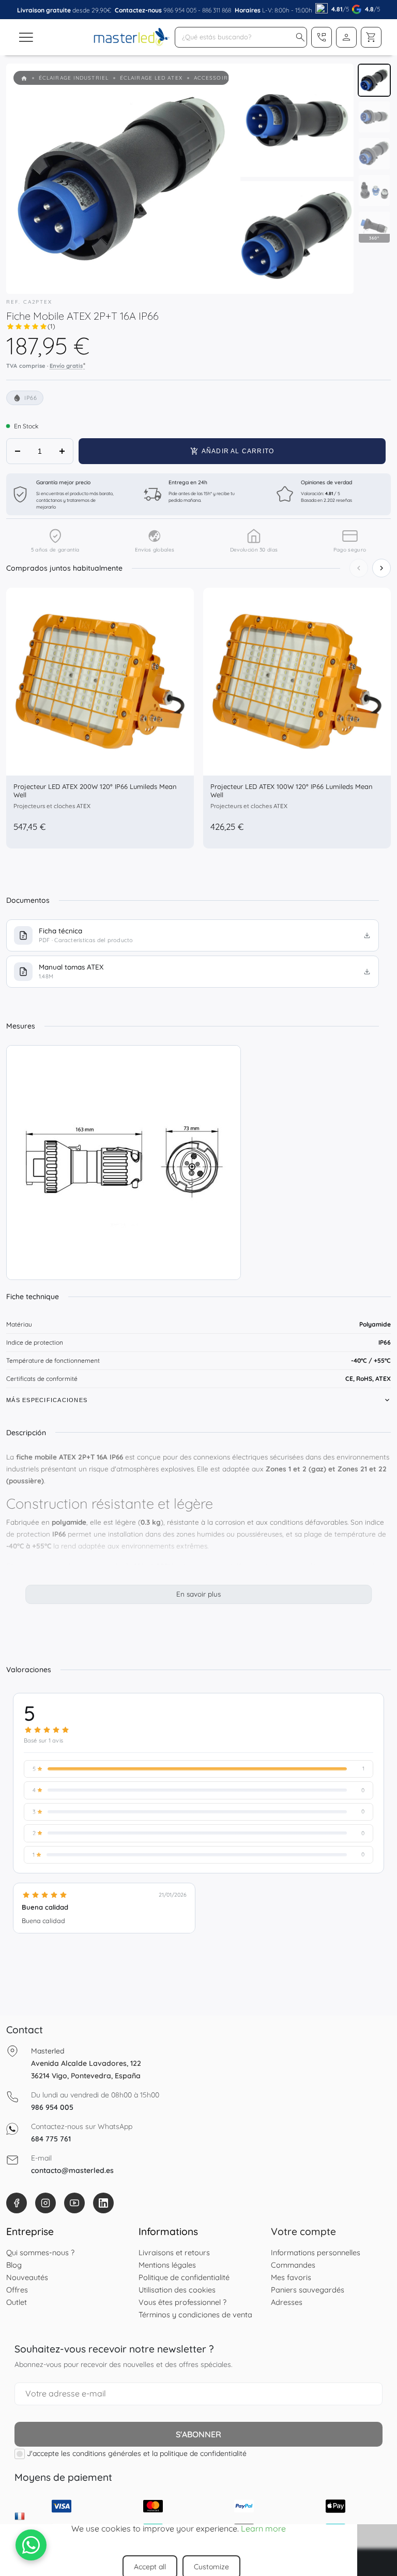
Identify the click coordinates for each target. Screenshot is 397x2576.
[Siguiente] (381, 568)
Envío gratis (67, 365)
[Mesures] (124, 1163)
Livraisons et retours (174, 2252)
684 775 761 (51, 2139)
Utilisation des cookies (177, 2290)
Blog (14, 2265)
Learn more (263, 2528)
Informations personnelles (316, 2252)
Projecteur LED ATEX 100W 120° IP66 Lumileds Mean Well (292, 791)
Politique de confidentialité (184, 2277)
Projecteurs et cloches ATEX (52, 806)
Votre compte (303, 2231)
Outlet (17, 2302)
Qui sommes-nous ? (40, 2252)
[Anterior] (359, 568)
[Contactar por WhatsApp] (31, 2545)
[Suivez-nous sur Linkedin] (103, 2203)
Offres (17, 2290)
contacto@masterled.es (72, 2170)
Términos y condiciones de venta (195, 2314)
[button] (300, 37)
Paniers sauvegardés (308, 2290)
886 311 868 (217, 10)
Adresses (287, 2302)
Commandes (293, 2265)
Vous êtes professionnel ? (182, 2302)
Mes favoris (291, 2277)
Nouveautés (27, 2277)
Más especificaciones (47, 1400)
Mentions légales (167, 2265)
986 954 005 (180, 10)
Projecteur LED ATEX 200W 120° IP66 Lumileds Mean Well (95, 791)
